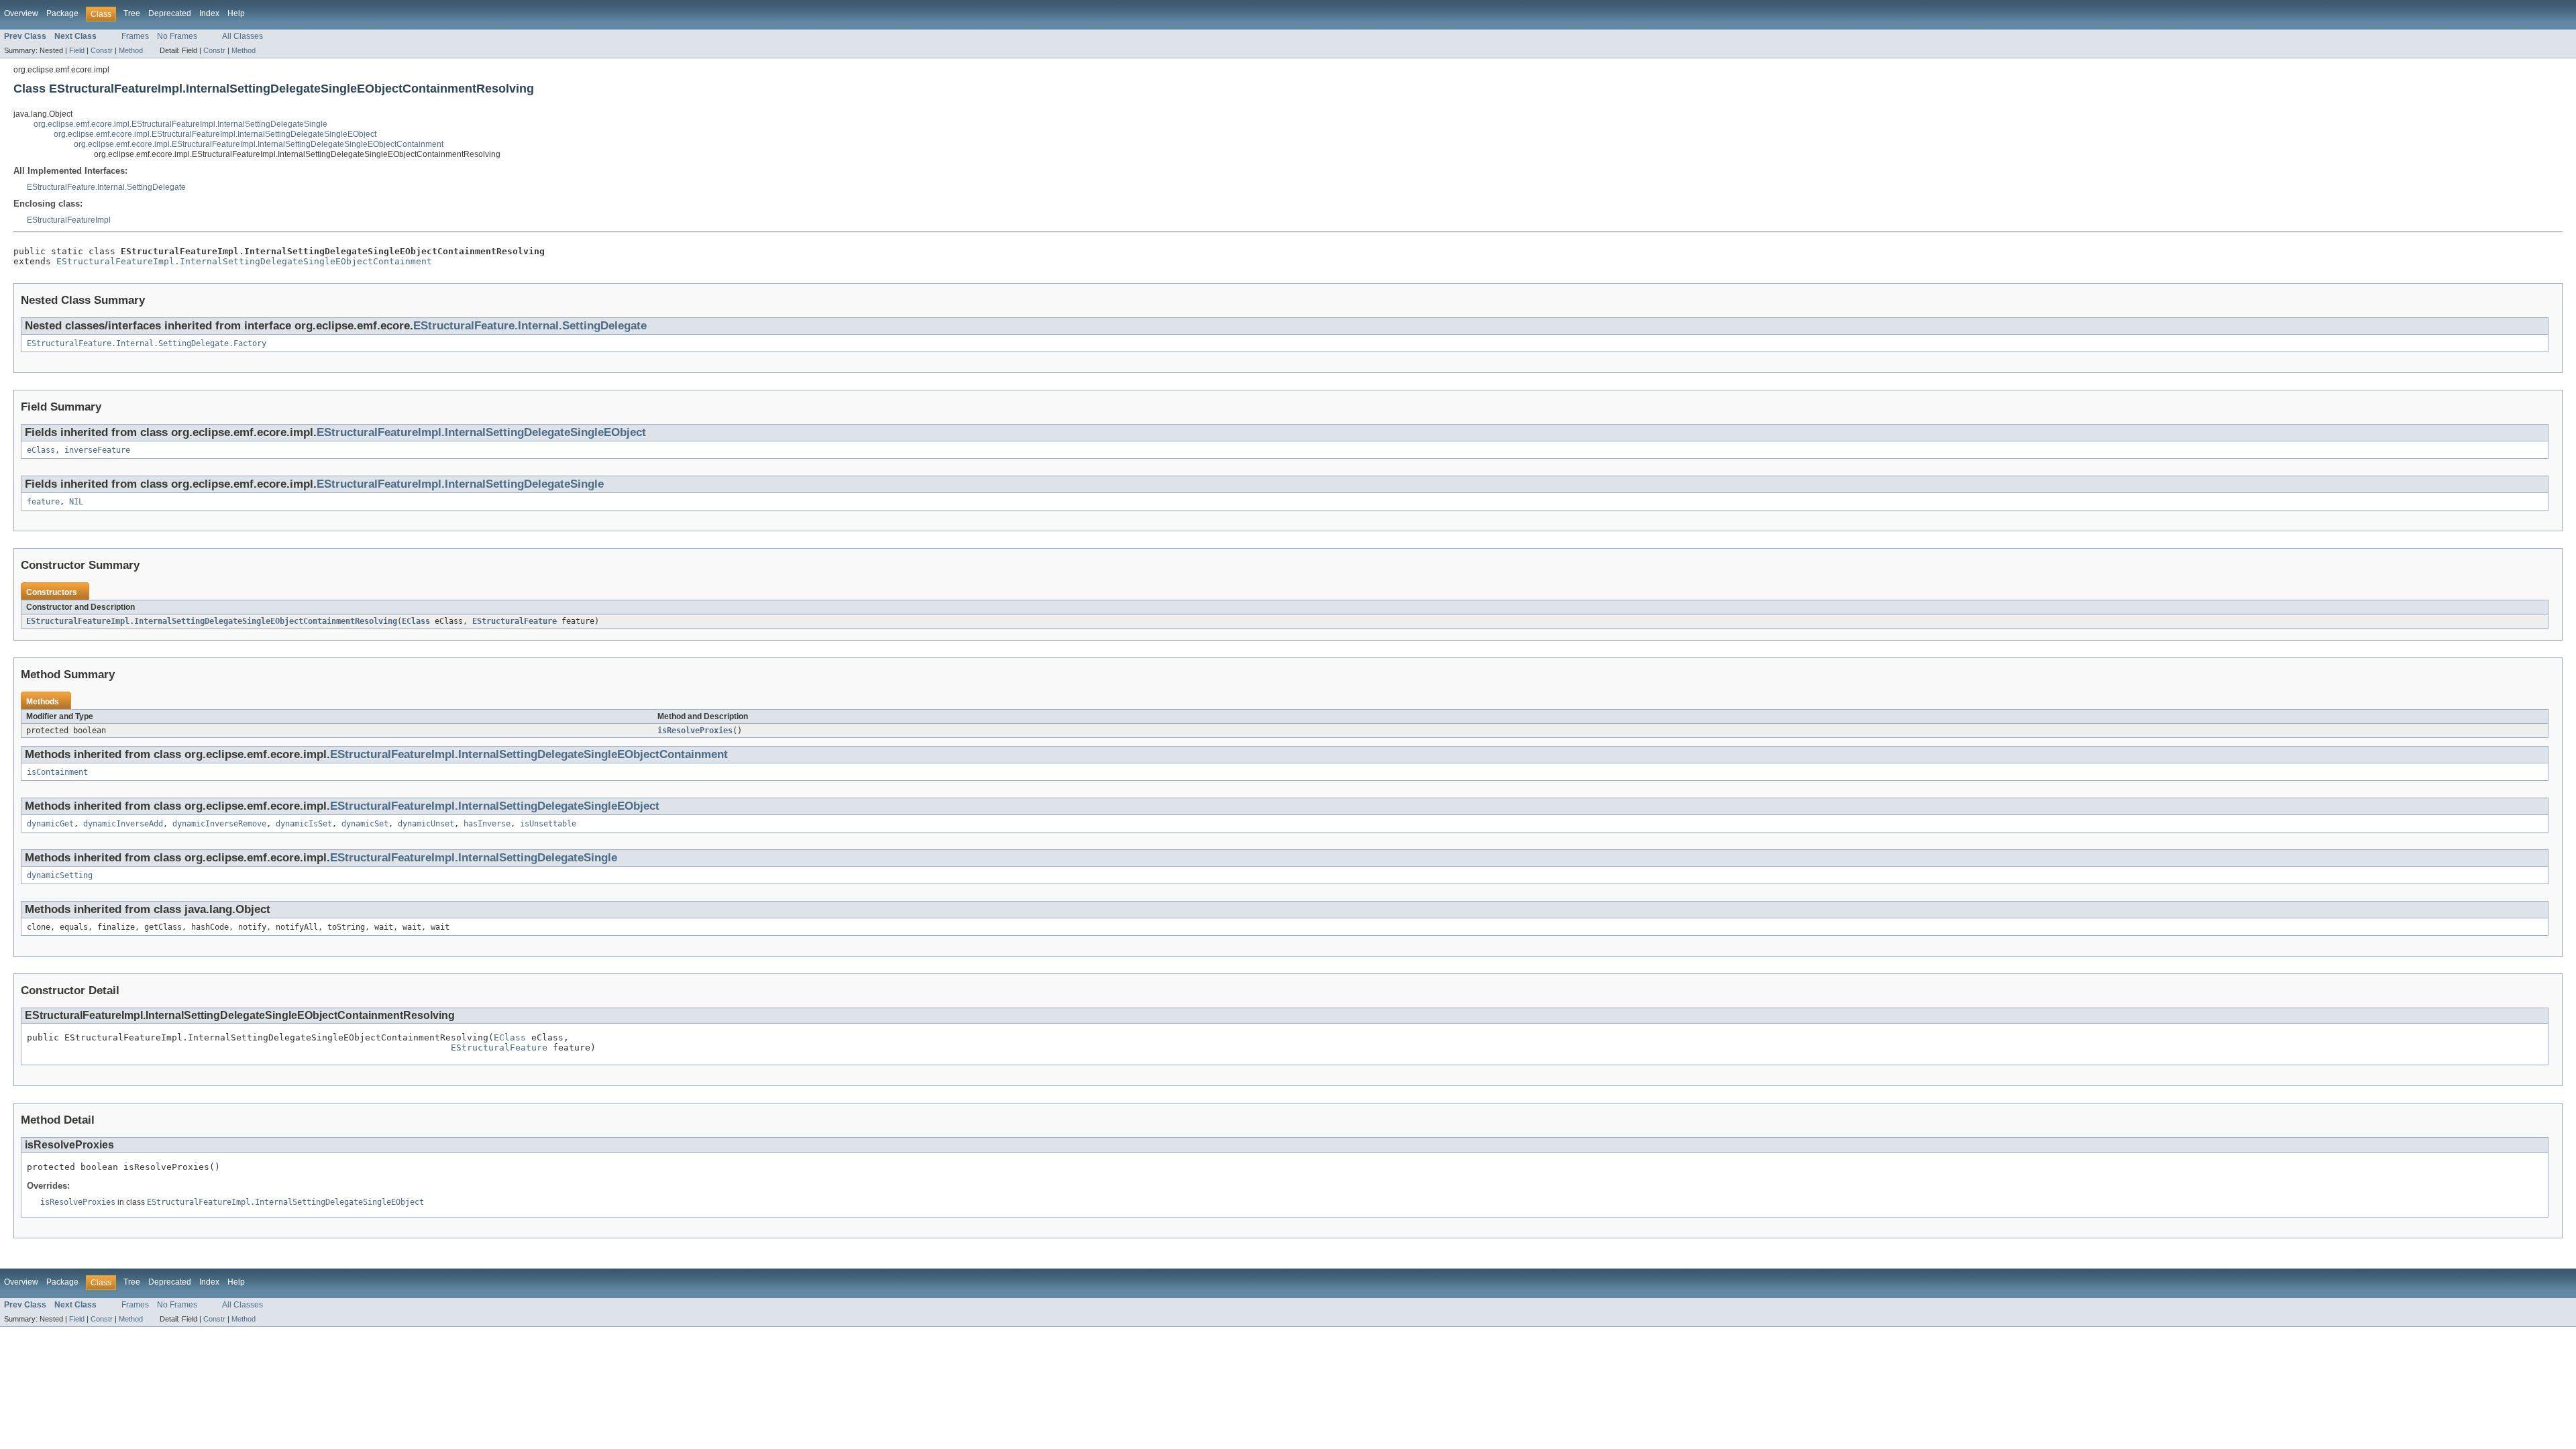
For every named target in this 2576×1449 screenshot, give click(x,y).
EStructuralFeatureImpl (69, 220)
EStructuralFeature (515, 621)
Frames (135, 36)
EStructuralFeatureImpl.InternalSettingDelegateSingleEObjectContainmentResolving (212, 621)
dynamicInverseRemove (219, 824)
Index (209, 13)
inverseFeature (97, 450)
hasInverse (487, 824)
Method (131, 50)
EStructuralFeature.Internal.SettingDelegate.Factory (147, 343)
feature (43, 502)
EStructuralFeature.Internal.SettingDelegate (106, 187)
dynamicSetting (60, 875)
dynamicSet (365, 824)
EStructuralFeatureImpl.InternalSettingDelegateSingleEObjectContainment (244, 261)
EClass (416, 621)
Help (236, 13)
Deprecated (170, 13)
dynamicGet (50, 824)
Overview (21, 13)
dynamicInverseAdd (123, 824)
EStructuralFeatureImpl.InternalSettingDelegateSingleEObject (481, 432)
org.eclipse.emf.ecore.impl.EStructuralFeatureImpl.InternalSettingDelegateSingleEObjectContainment (259, 144)
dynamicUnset (426, 824)
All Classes (243, 36)
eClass (41, 450)
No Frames (177, 36)
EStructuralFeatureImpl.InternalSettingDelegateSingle (460, 484)
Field (77, 50)
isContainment (57, 772)
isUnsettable (548, 824)
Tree (132, 13)
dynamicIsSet (304, 824)
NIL (76, 502)
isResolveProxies (695, 731)
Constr (102, 50)
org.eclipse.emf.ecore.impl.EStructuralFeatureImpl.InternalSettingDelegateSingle (180, 124)
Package (62, 13)
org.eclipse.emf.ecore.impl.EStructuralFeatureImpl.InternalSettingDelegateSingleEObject (215, 134)
